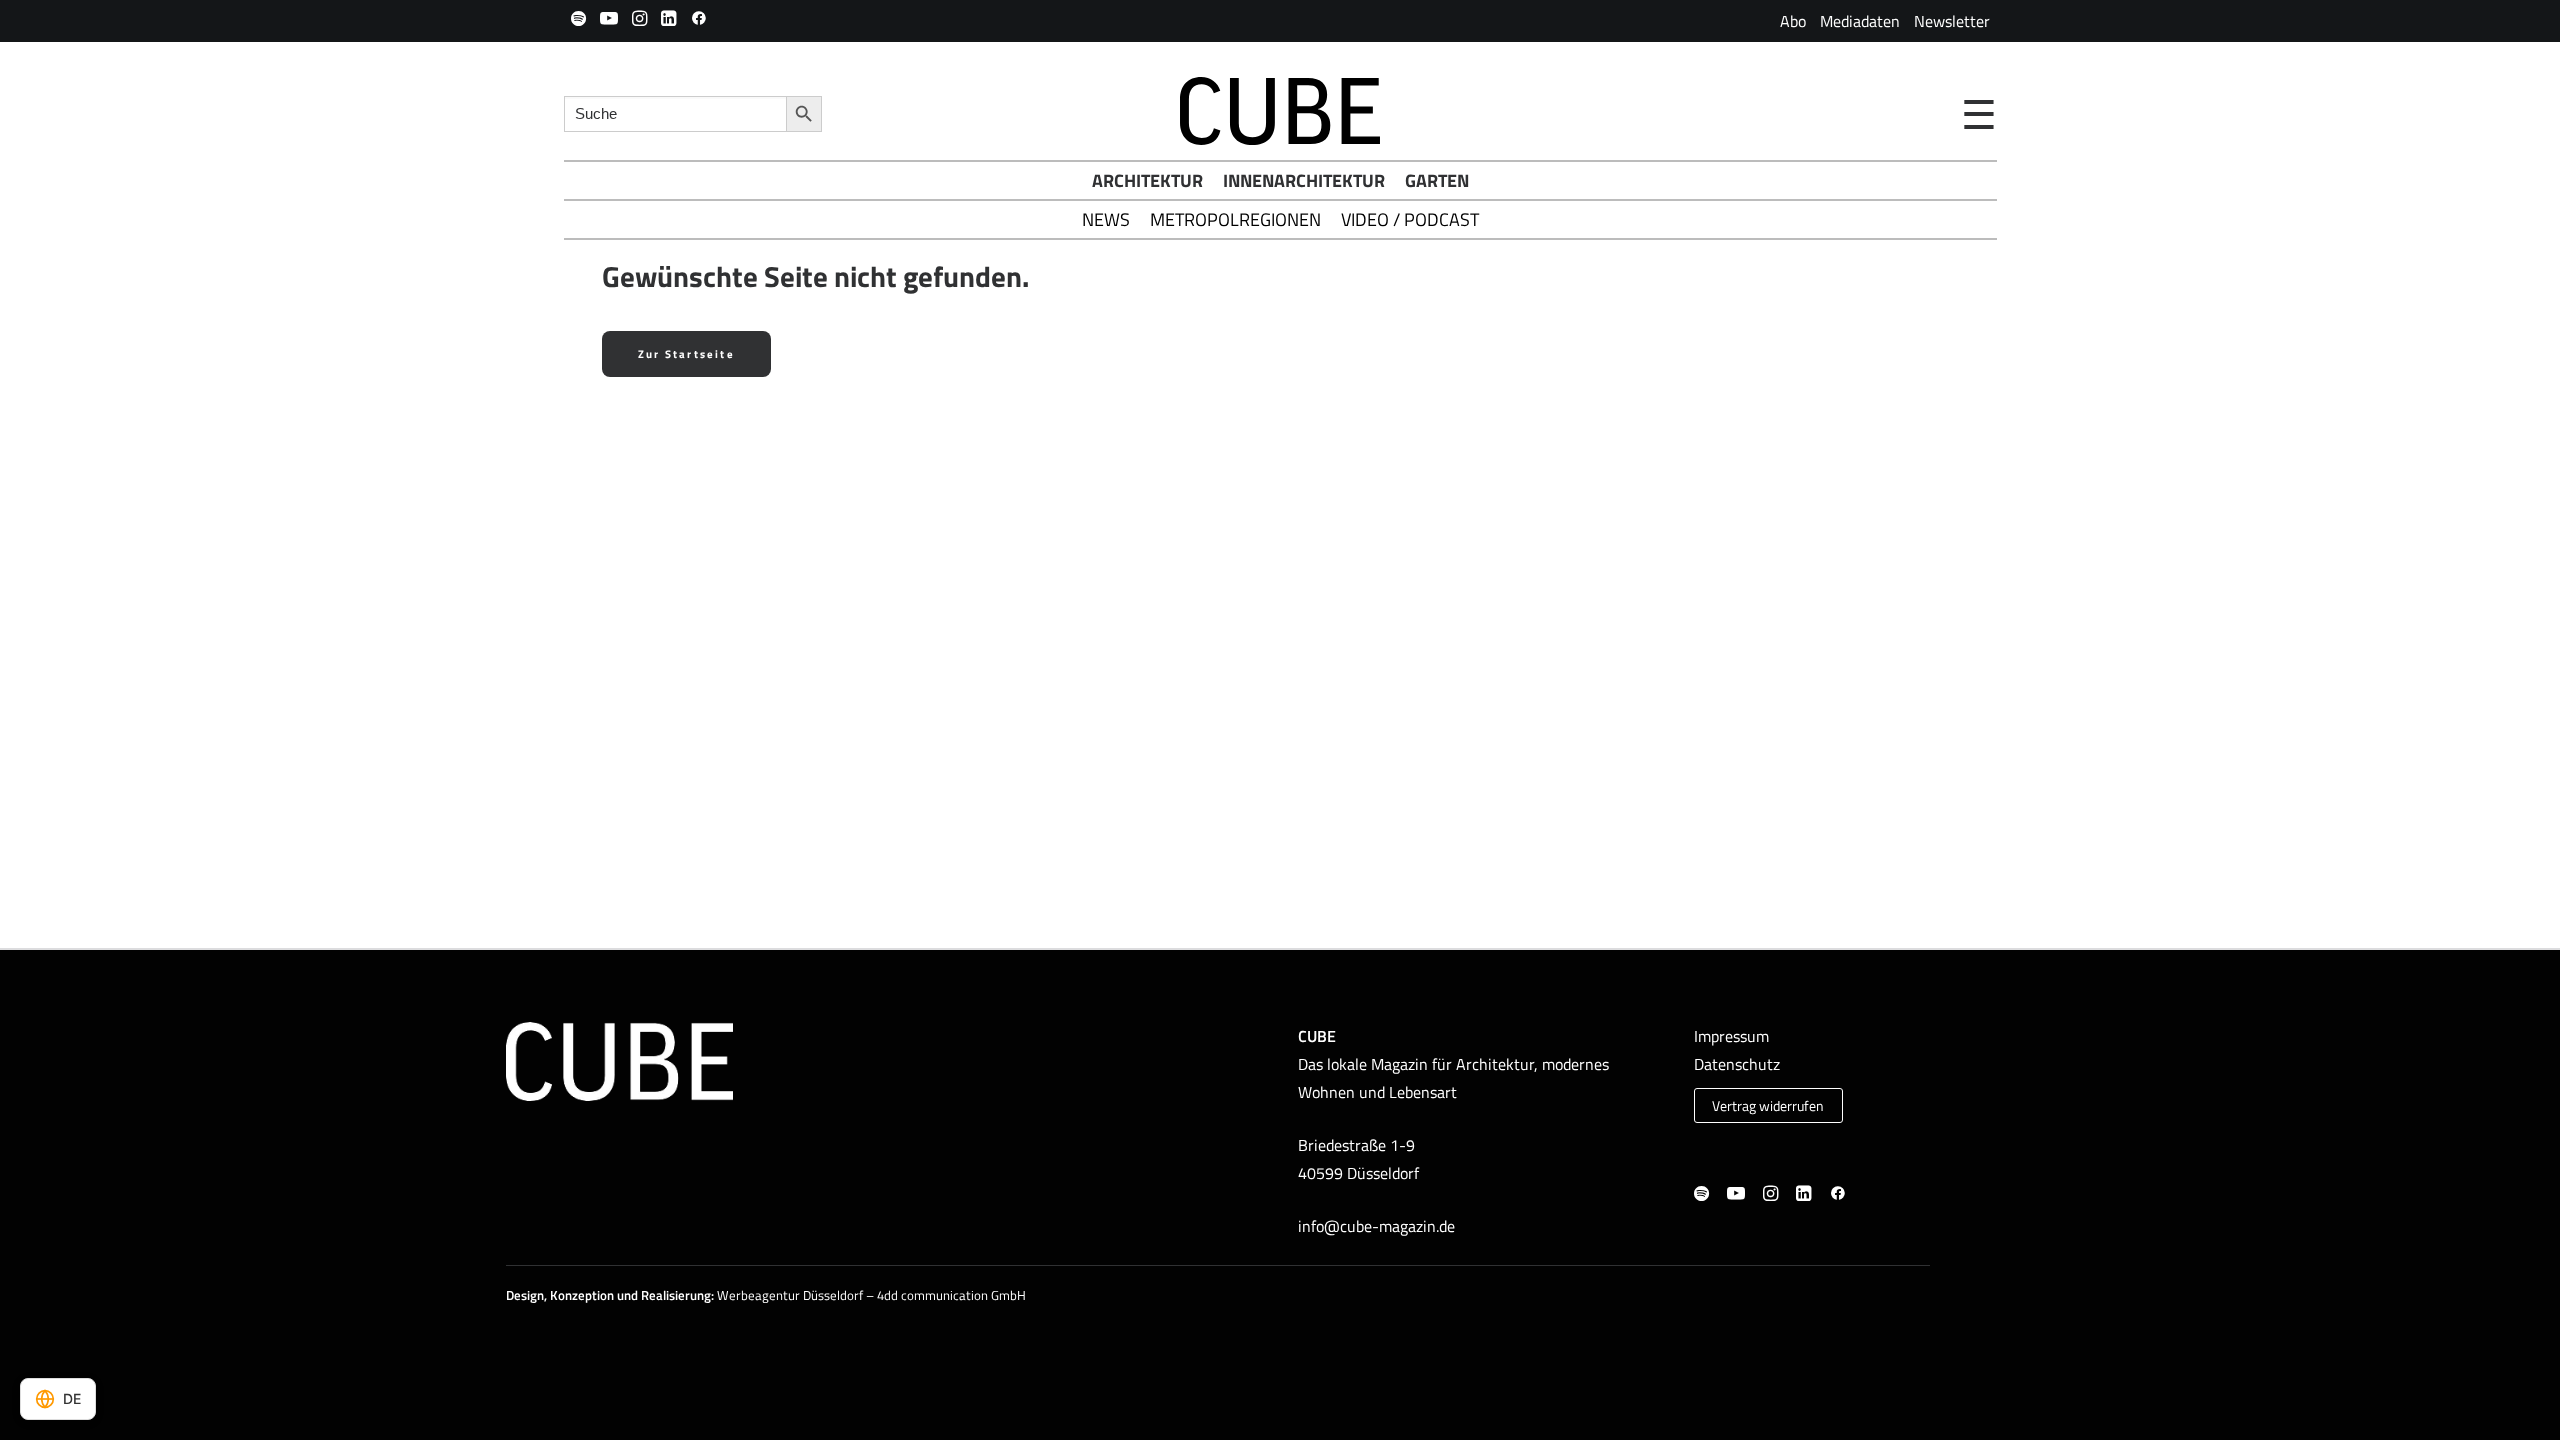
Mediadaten (1860, 21)
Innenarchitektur (1304, 180)
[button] (578, 18)
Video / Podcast (1410, 219)
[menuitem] (1793, 21)
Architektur (1147, 180)
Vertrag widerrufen (1768, 1106)
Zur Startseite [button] (686, 354)
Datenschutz (1737, 1064)
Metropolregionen (1235, 219)
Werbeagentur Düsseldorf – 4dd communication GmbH (871, 1295)
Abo (1793, 21)
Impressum (1731, 1036)
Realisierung (676, 1295)
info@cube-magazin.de (1376, 1226)
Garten (1437, 180)
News (1106, 219)
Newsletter (1952, 21)
